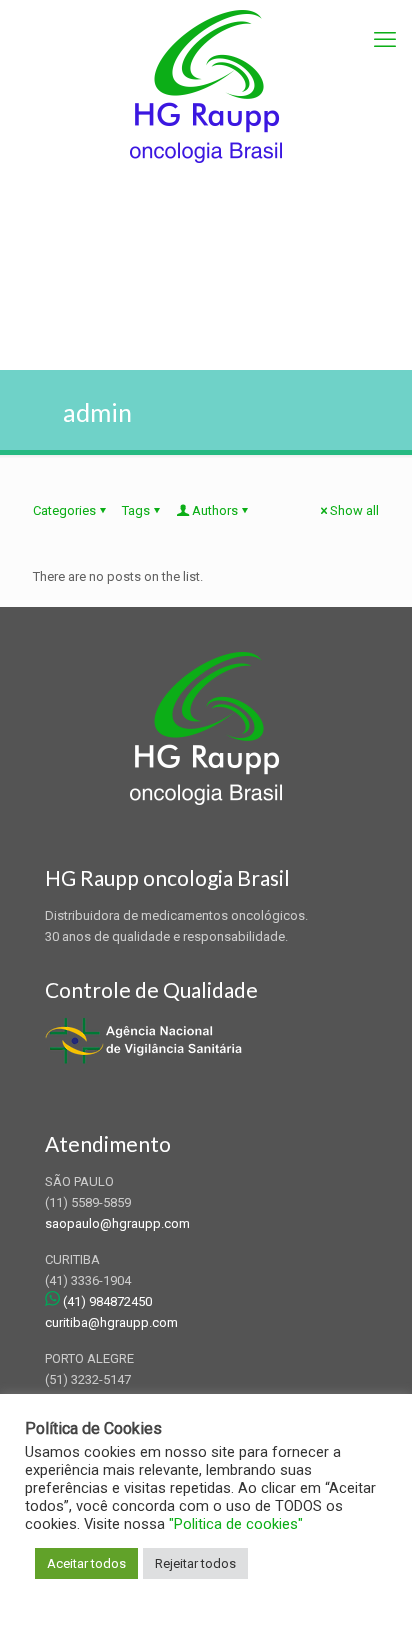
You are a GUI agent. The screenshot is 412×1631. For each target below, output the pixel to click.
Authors (215, 510)
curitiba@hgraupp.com (111, 1322)
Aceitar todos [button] (86, 1563)
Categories (64, 510)
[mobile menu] (385, 40)
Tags (136, 510)
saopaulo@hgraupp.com (117, 1223)
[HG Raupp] (206, 86)
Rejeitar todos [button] (195, 1563)
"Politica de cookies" (236, 1524)
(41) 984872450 (107, 1301)
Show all (354, 510)
